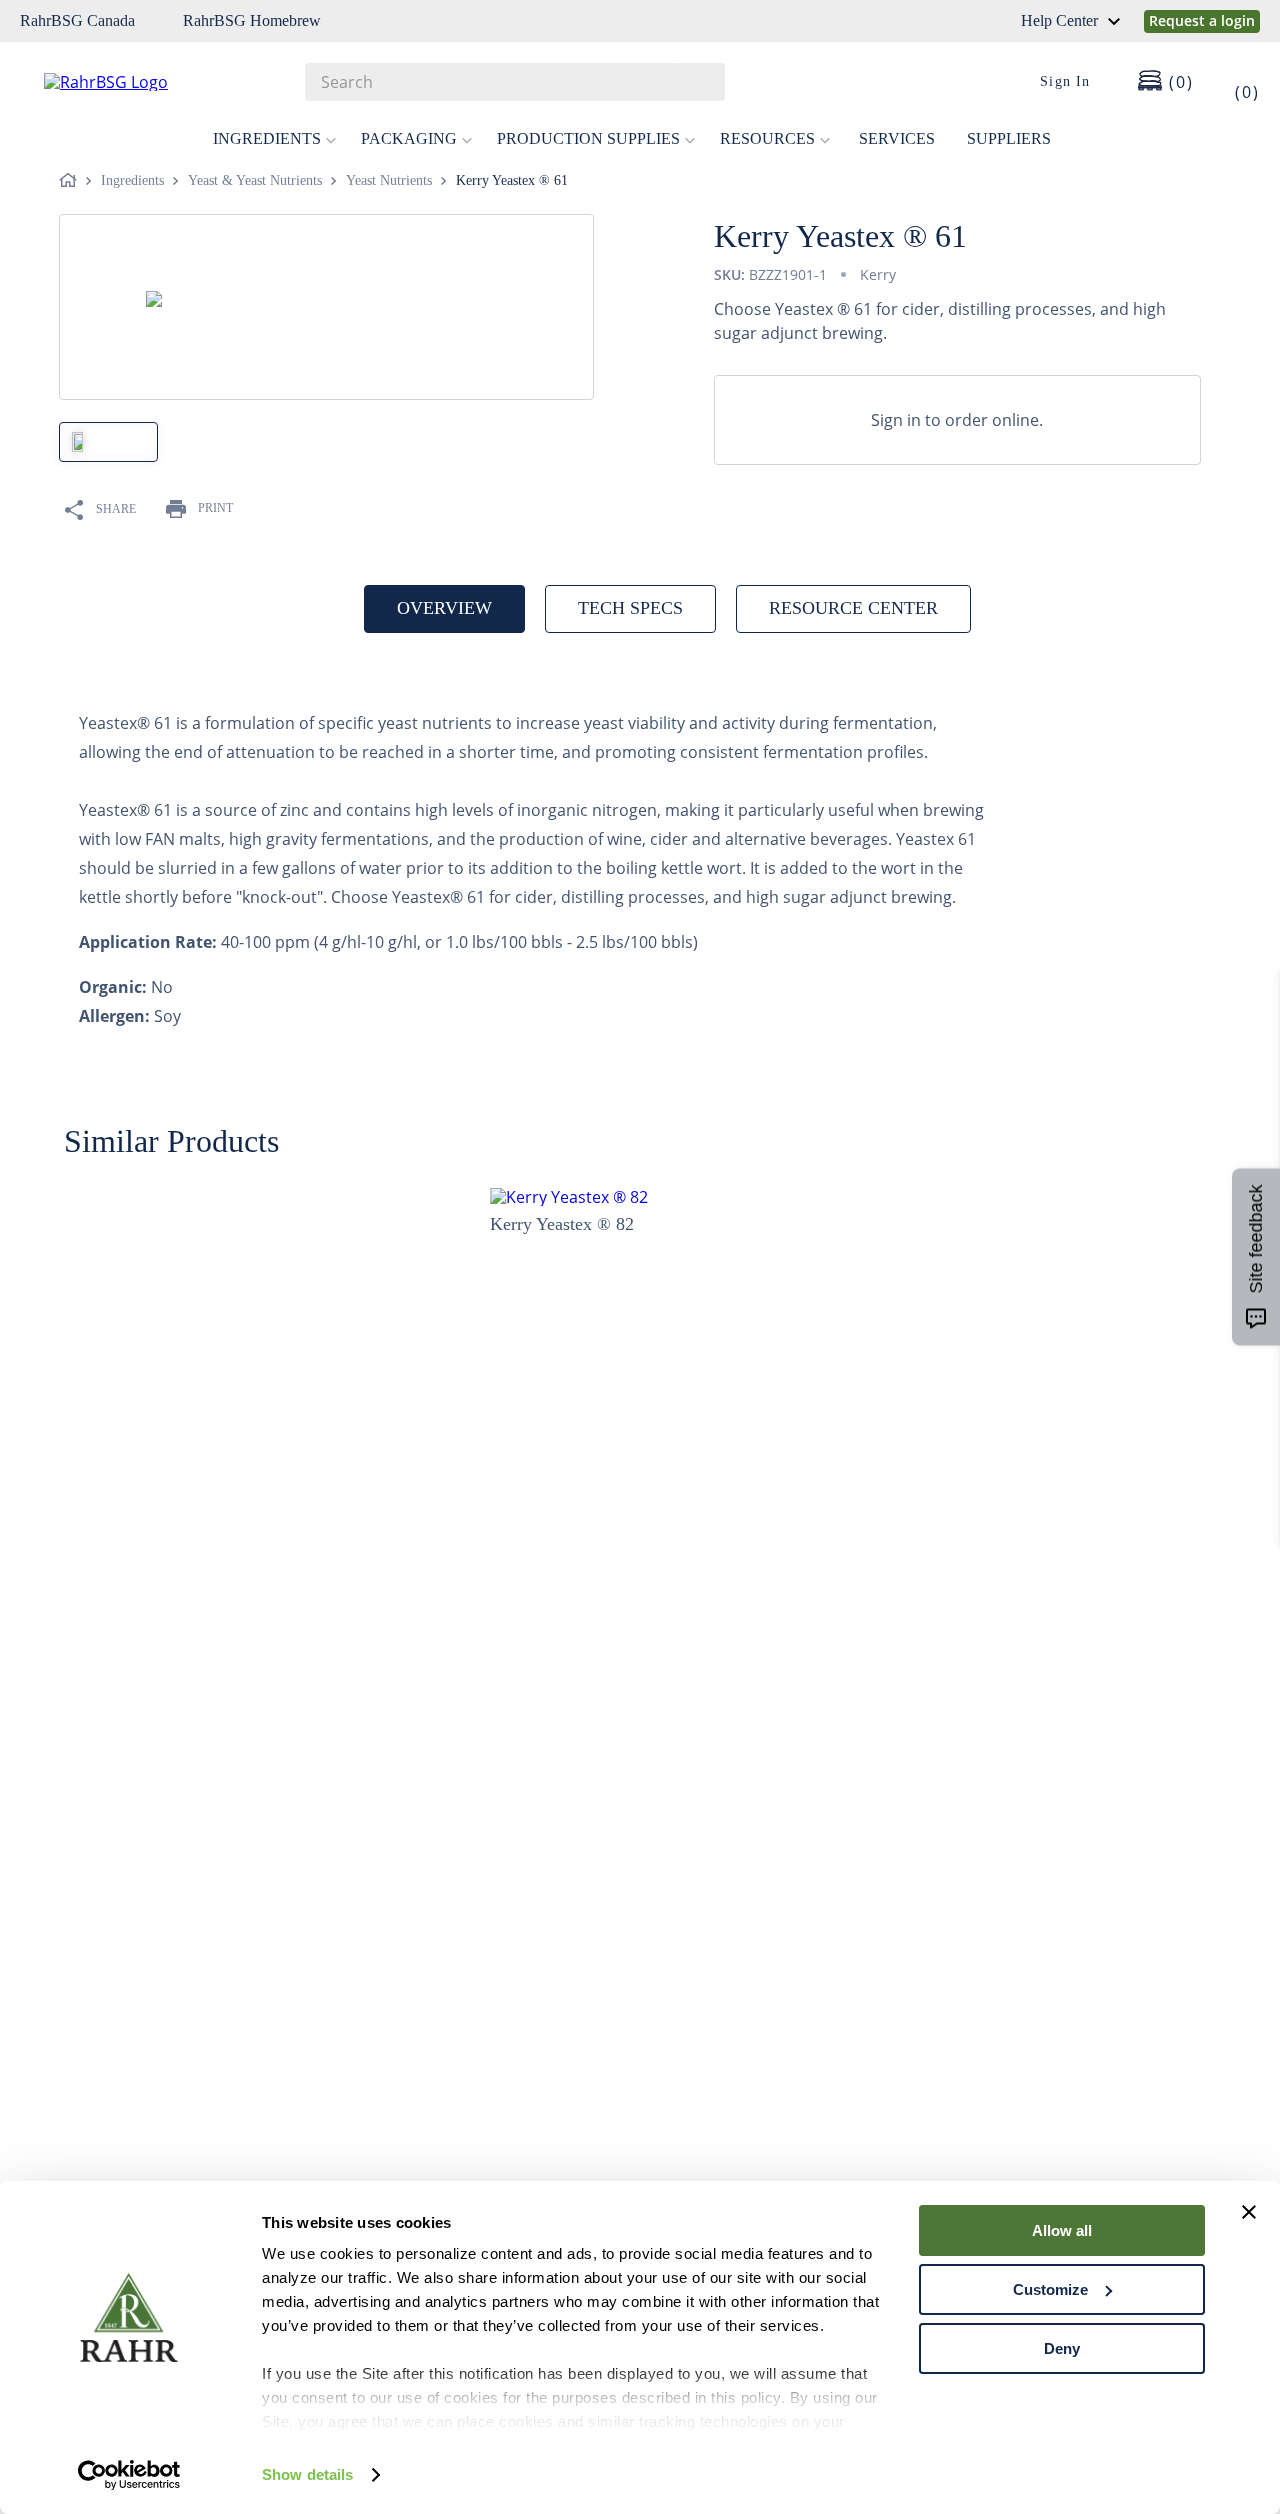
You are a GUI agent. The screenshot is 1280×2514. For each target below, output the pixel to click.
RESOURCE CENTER (853, 608)
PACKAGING (409, 138)
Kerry (878, 274)
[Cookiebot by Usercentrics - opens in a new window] (129, 2475)
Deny (1062, 2348)
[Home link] (72, 181)
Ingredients (132, 180)
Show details (307, 2474)
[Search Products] (700, 82)
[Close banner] (1249, 2212)
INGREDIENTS (267, 138)
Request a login (1202, 20)
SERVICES (897, 138)
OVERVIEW (444, 608)
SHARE (116, 509)
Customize (1050, 2289)
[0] (1234, 82)
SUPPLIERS (1009, 138)
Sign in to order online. (957, 420)
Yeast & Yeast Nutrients (255, 180)
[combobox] (515, 82)
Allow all (1062, 2230)
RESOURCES (767, 138)
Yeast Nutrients (389, 180)
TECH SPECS (630, 608)
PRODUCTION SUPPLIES (588, 138)
